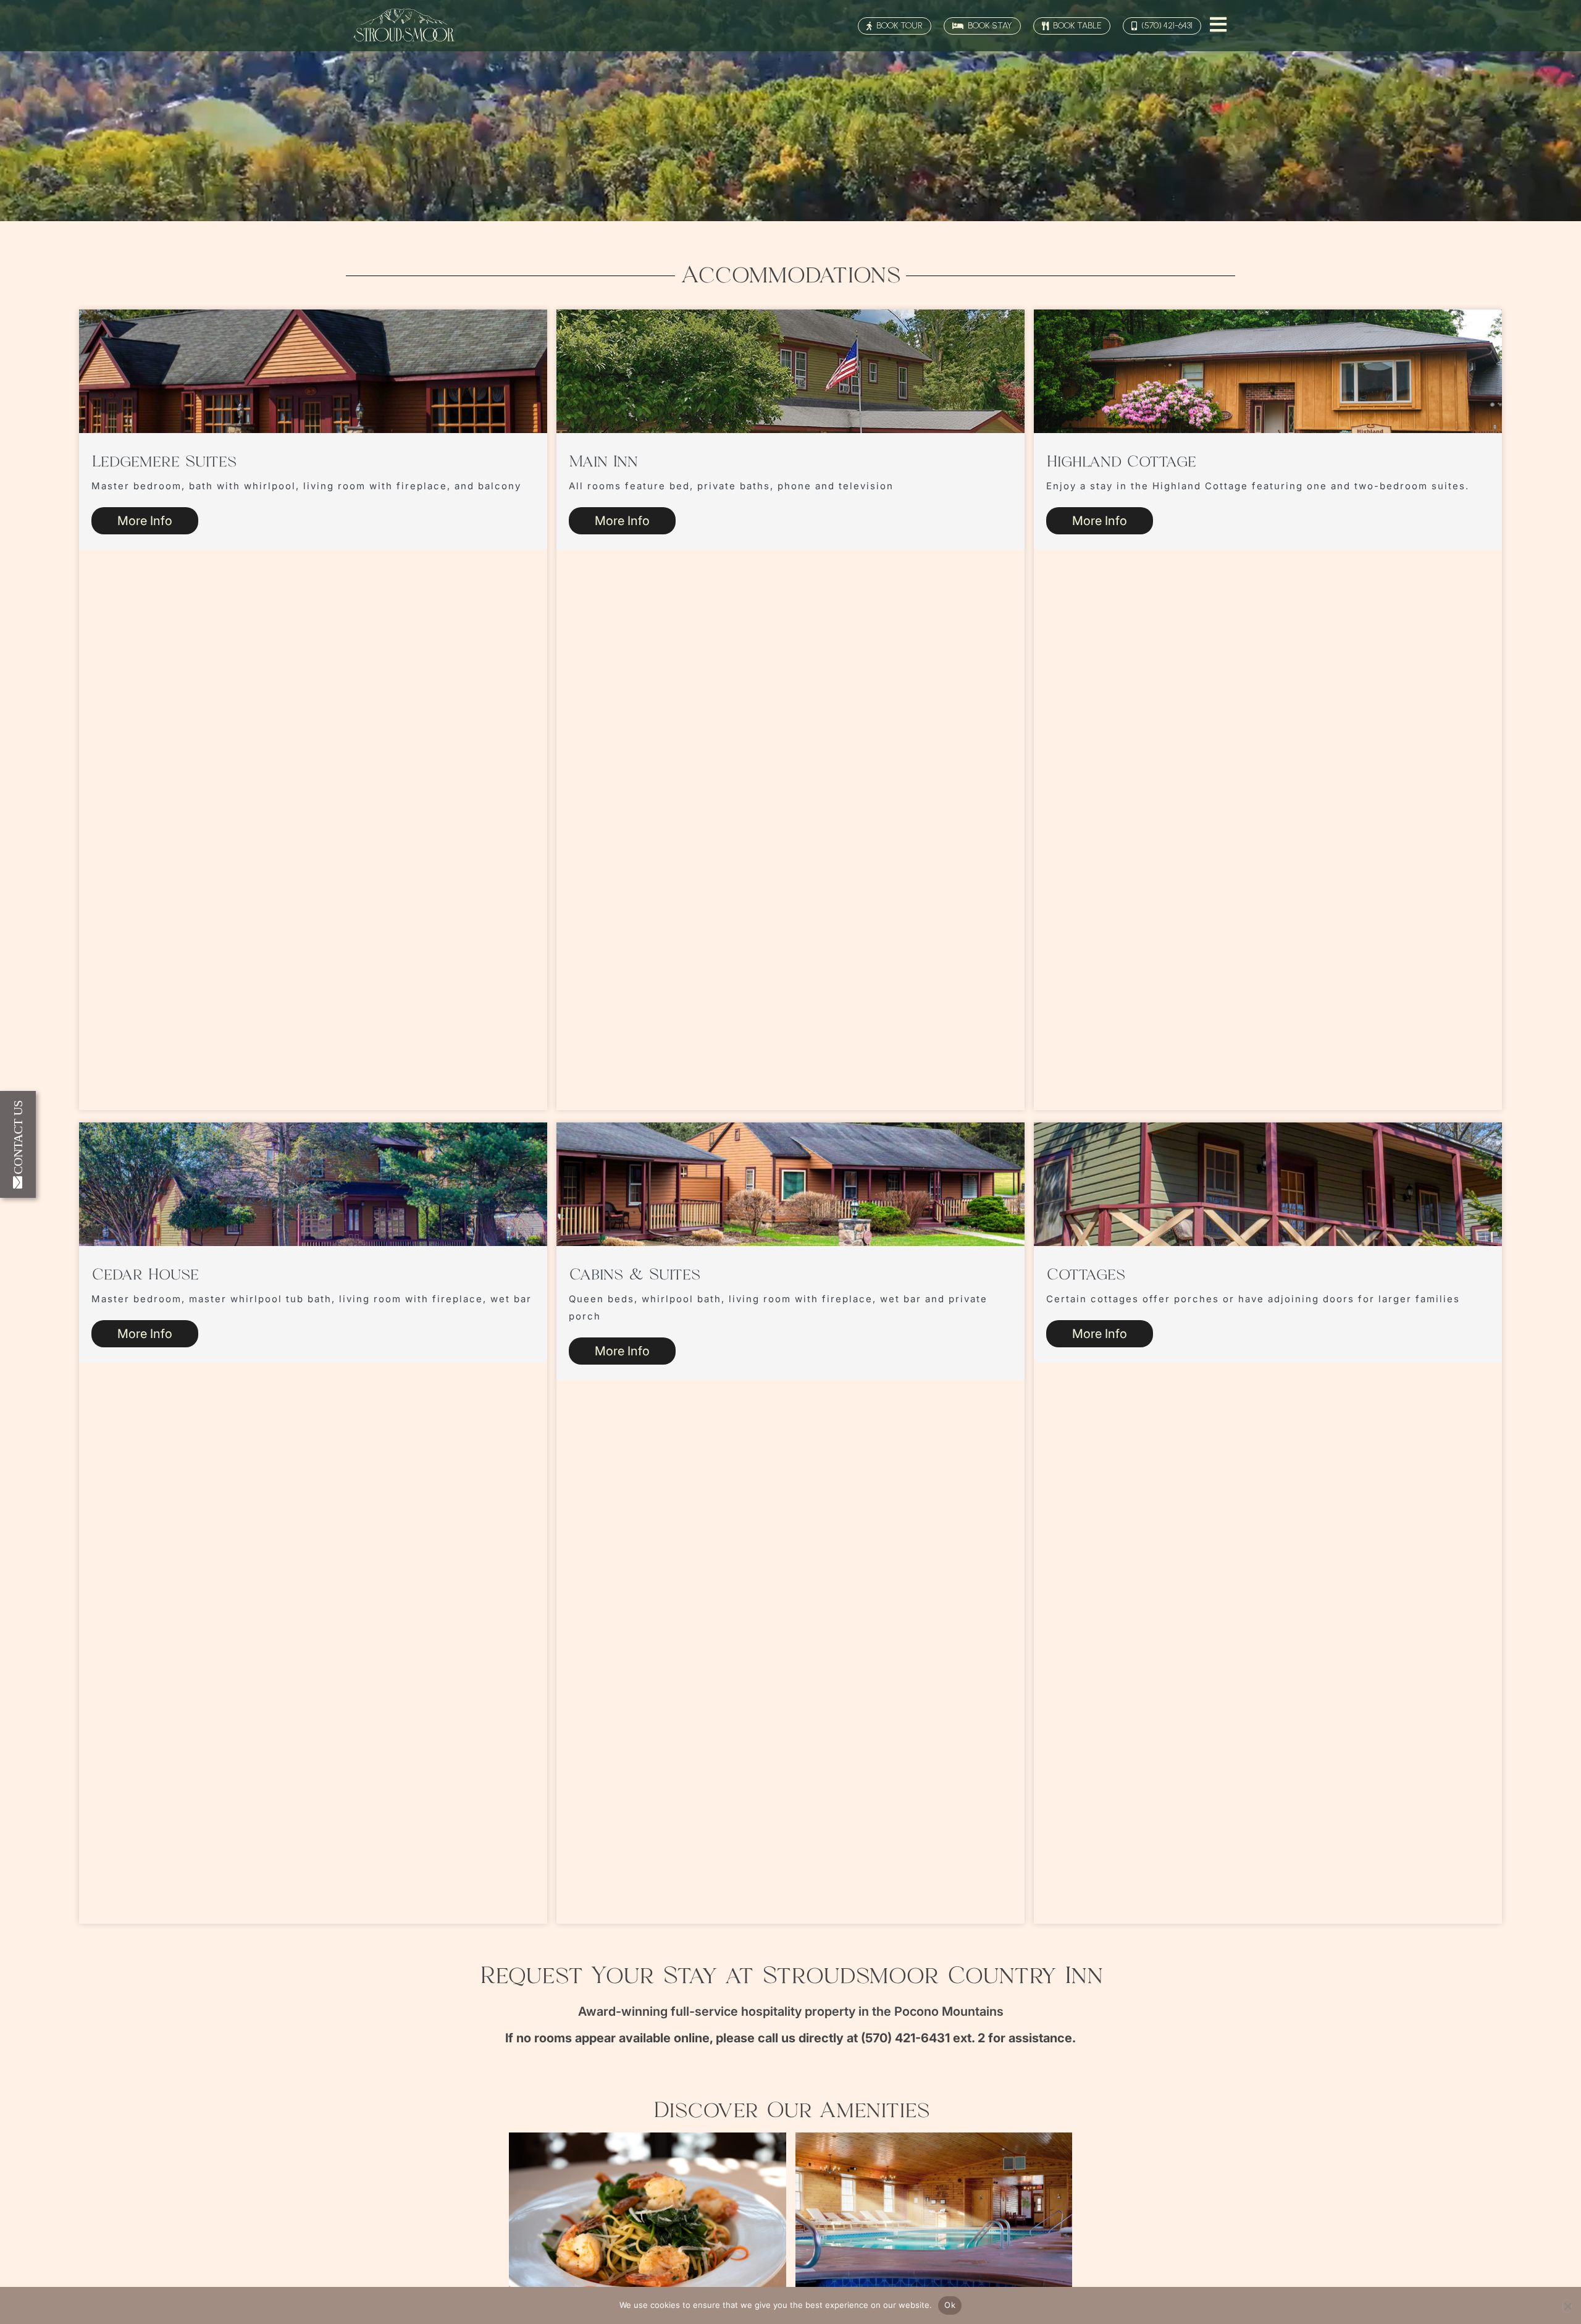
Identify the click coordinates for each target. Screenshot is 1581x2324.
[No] (1567, 2306)
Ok (950, 2305)
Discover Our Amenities (791, 2111)
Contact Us (18, 1137)
